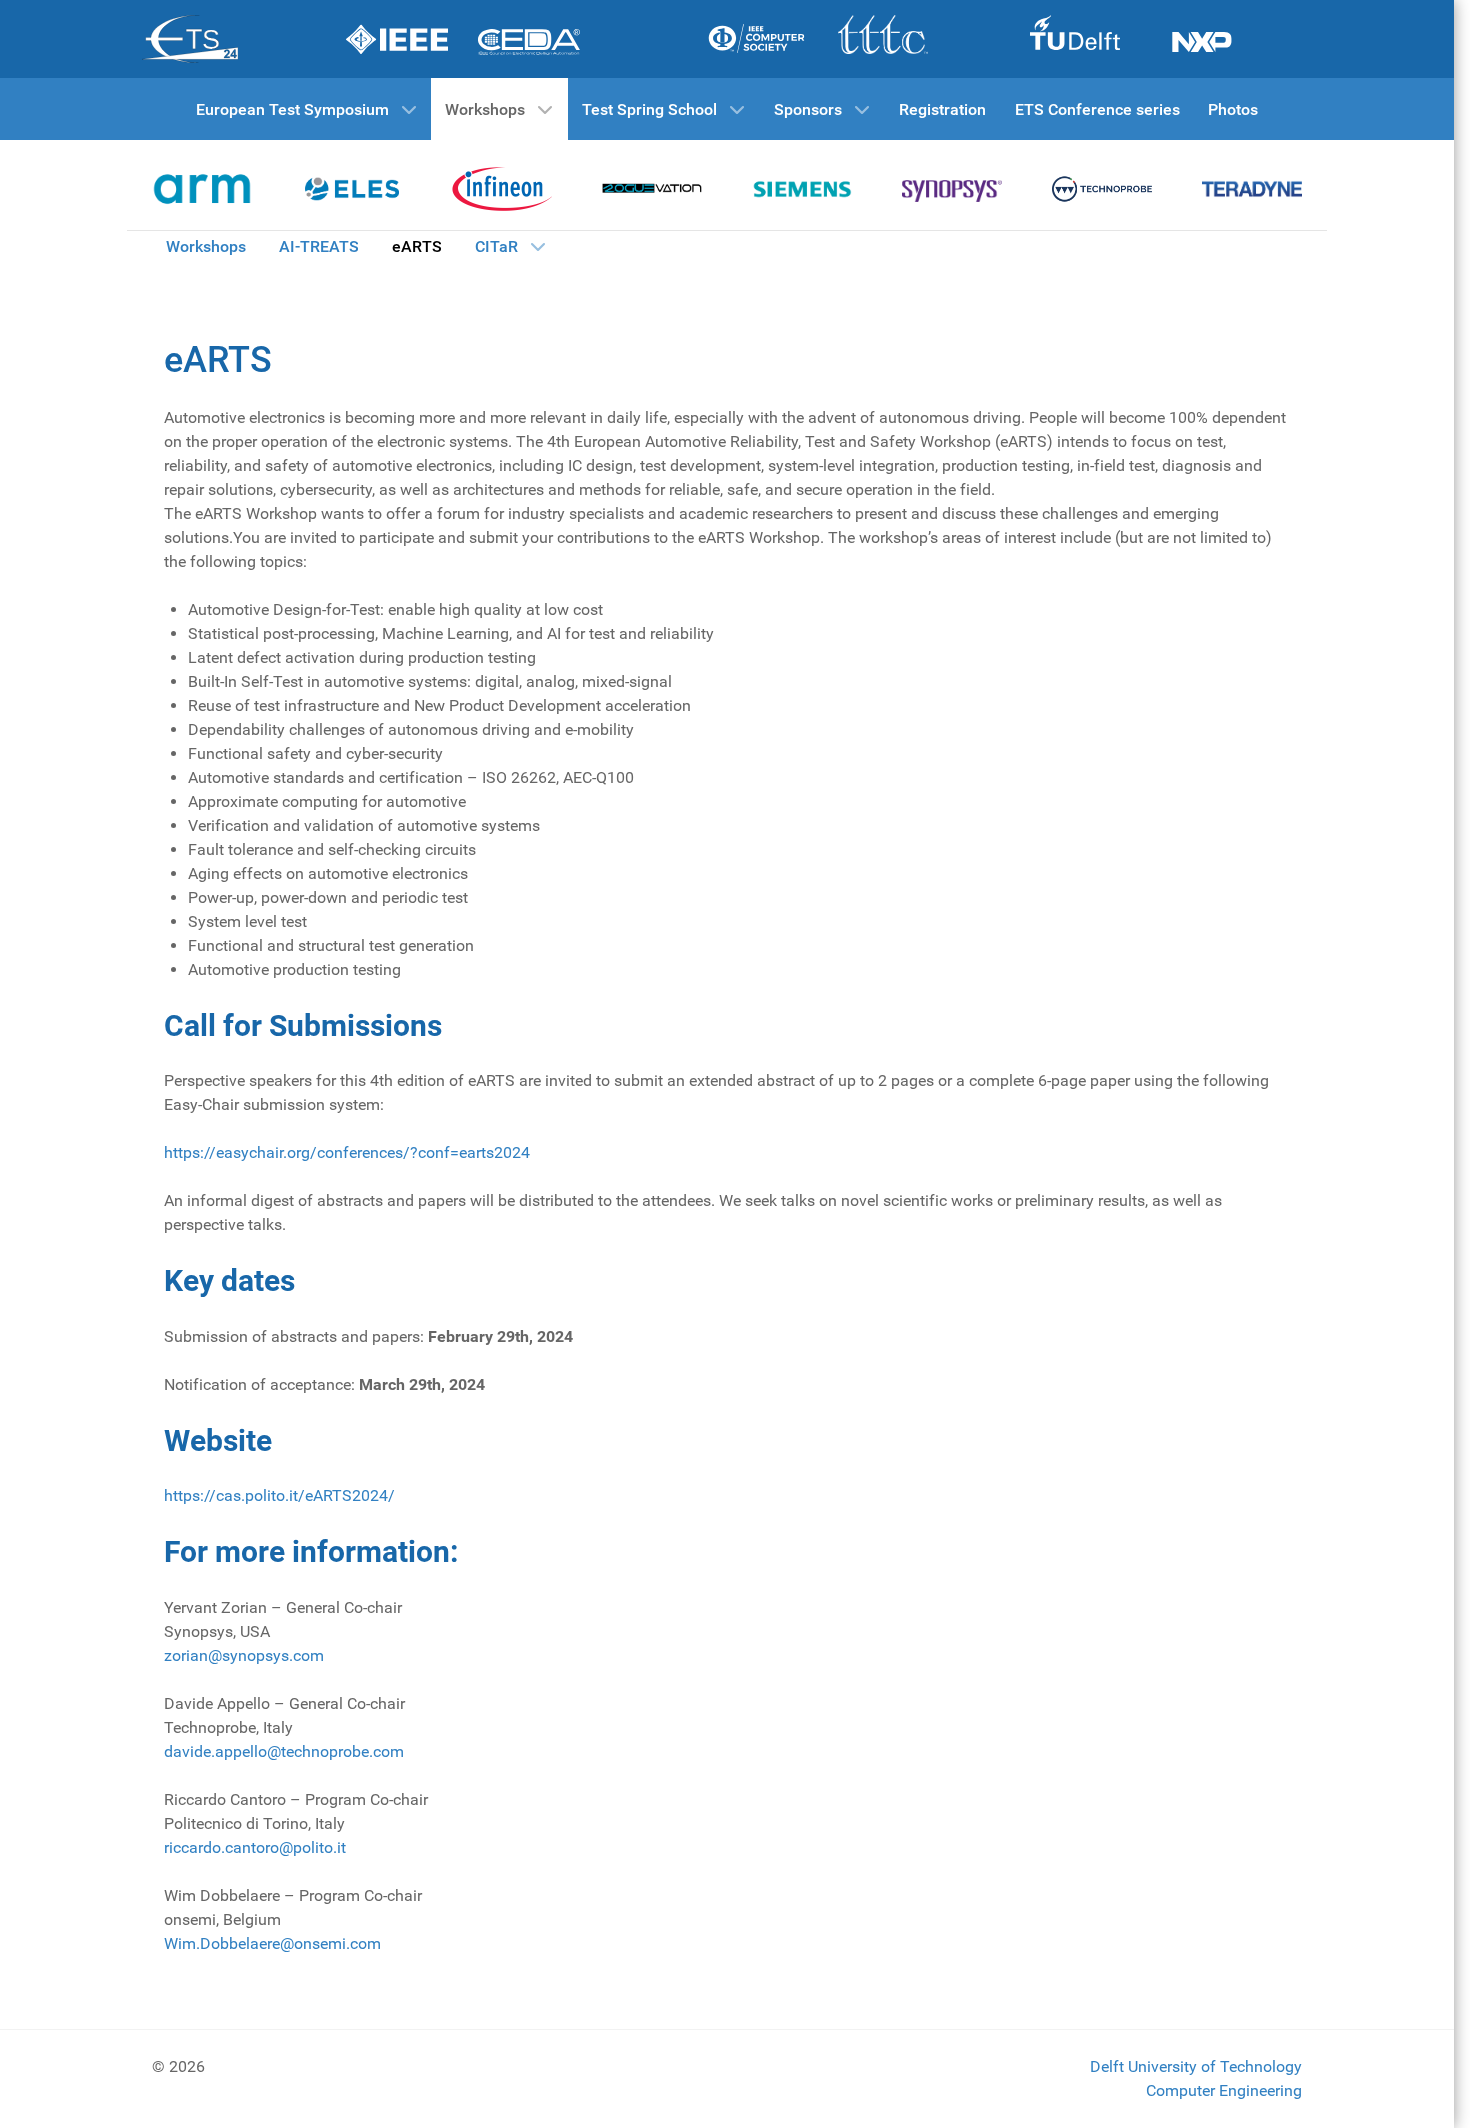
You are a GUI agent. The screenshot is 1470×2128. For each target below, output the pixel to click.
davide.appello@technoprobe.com (284, 1751)
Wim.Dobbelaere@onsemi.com (272, 1943)
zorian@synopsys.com (244, 1655)
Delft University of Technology (1196, 2066)
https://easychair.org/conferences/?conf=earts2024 (347, 1152)
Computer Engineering (1224, 2090)
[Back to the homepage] (202, 189)
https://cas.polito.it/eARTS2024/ (279, 1495)
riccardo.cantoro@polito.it (255, 1847)
